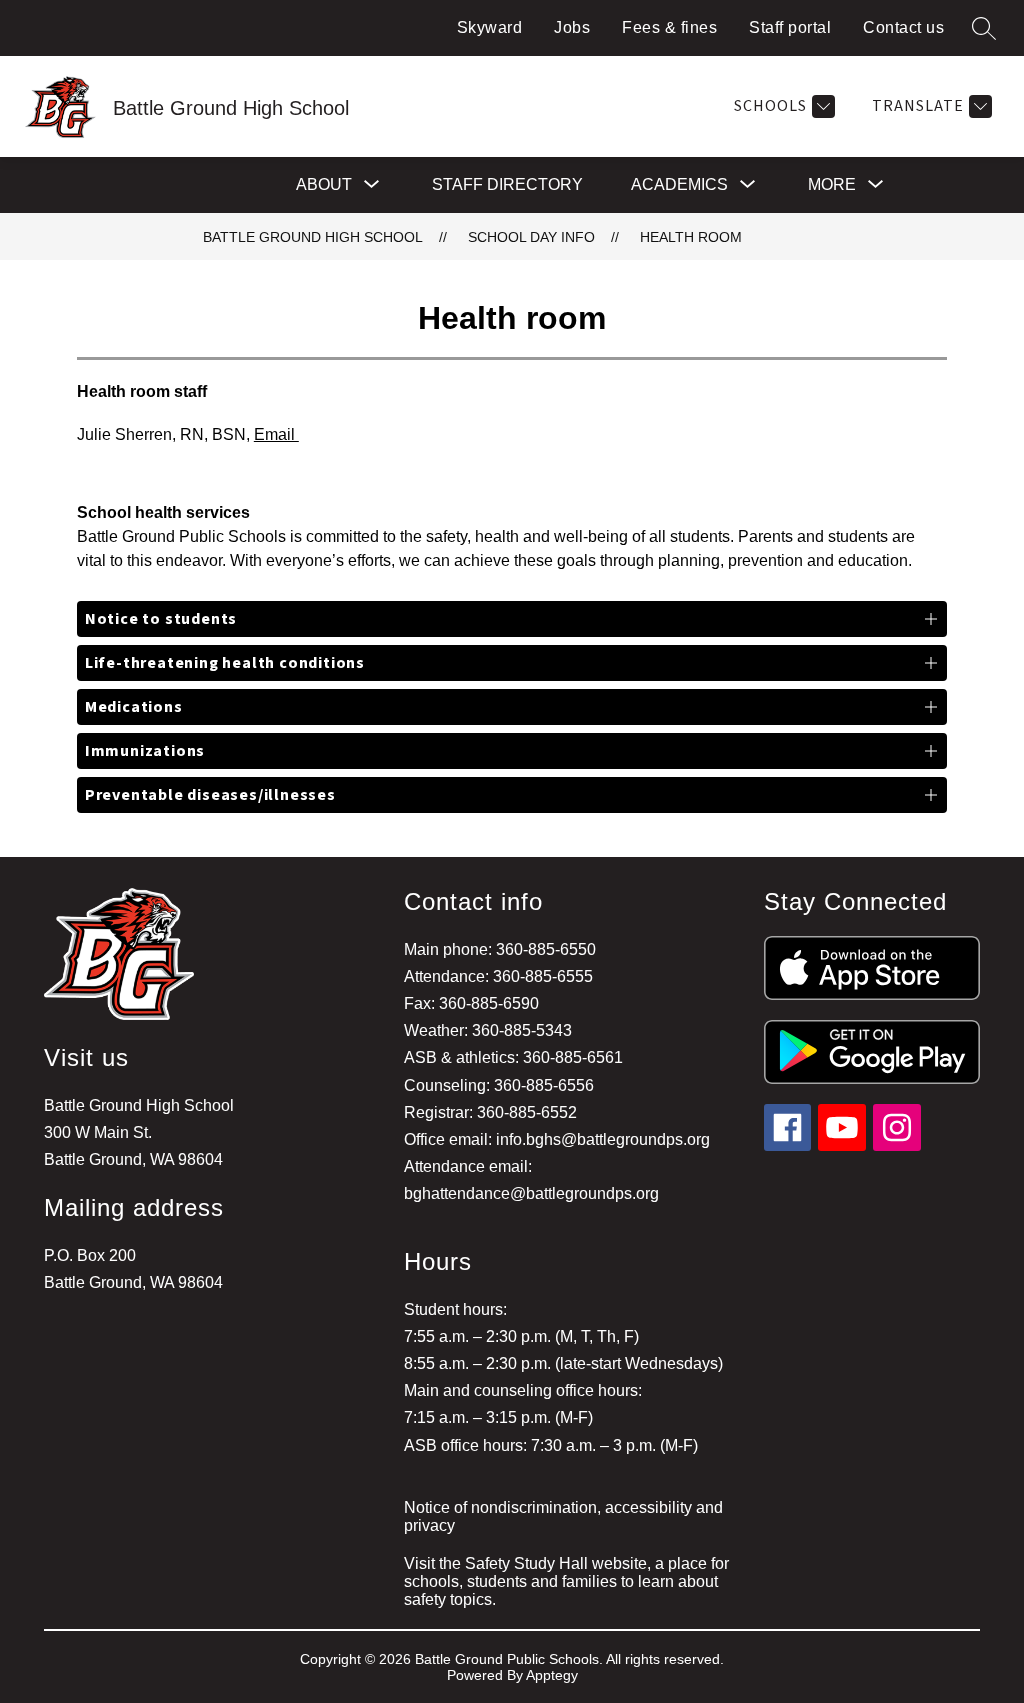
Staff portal (790, 27)
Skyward (490, 27)
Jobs (572, 27)
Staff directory (507, 184)
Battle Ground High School (313, 237)
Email (276, 434)
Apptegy (552, 1675)
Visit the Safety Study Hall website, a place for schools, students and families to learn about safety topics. (566, 1581)
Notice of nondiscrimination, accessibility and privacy (563, 1516)
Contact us (903, 27)
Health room (691, 237)
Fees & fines (669, 27)
